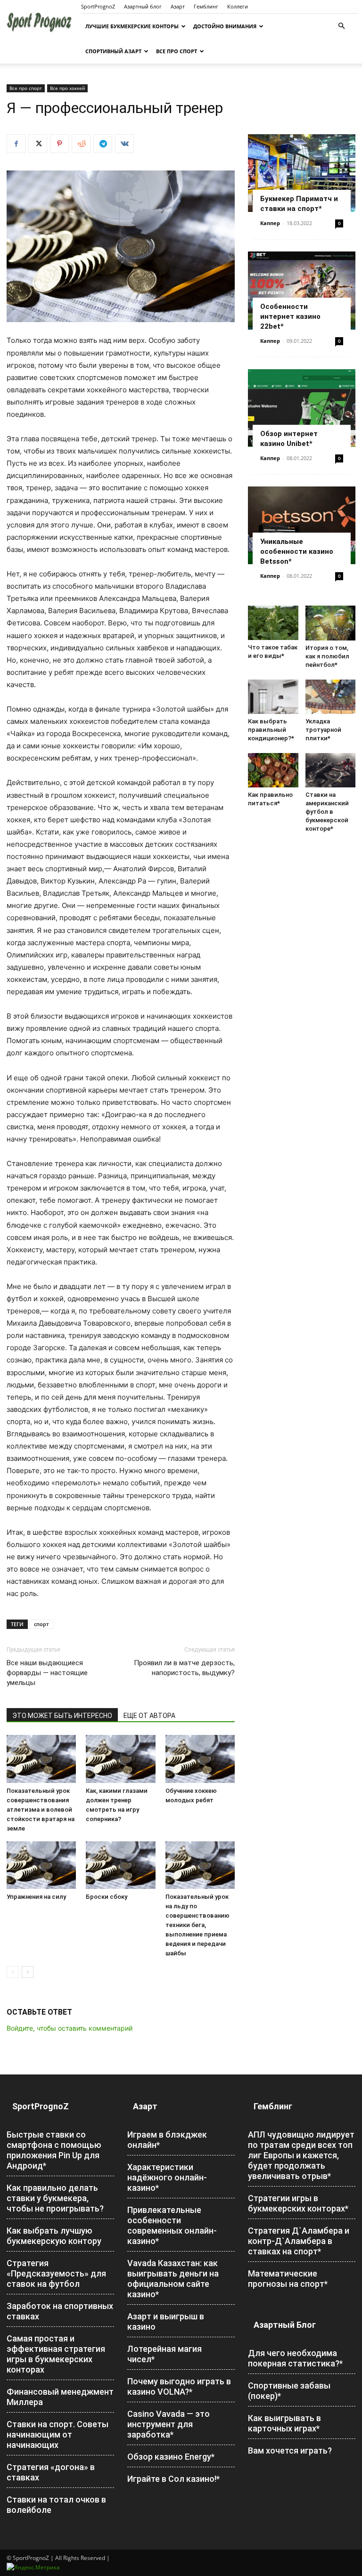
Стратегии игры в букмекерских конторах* (298, 2203)
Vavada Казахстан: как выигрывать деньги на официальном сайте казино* (173, 2279)
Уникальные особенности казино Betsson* (297, 551)
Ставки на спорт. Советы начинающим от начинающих (58, 2434)
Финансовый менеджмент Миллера (60, 2397)
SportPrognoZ (98, 6)
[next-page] (28, 1972)
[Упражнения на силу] (41, 1865)
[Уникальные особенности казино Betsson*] (302, 525)
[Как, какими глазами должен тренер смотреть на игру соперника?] (120, 1759)
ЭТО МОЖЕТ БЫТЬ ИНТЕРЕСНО (62, 1716)
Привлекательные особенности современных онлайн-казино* (172, 2225)
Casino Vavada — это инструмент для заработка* (169, 2424)
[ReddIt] (81, 144)
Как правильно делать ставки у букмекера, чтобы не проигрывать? (55, 2198)
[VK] (124, 144)
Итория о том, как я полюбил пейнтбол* (327, 656)
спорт (41, 1624)
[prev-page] (12, 1972)
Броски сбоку (107, 1897)
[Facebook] (16, 144)
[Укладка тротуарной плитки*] (331, 697)
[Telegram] (103, 144)
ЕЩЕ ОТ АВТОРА (149, 1716)
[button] (341, 26)
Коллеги (238, 6)
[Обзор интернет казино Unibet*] (302, 408)
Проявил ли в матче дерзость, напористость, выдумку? (184, 1668)
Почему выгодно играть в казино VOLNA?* (179, 2386)
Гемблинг (206, 6)
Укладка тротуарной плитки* (323, 730)
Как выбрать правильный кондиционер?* (271, 730)
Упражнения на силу (36, 1897)
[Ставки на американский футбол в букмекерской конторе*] (331, 770)
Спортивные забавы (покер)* (289, 2391)
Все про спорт (177, 51)
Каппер (270, 223)
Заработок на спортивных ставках (60, 2311)
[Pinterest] (59, 144)
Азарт (178, 6)
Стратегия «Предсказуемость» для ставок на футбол (56, 2273)
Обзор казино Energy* (171, 2457)
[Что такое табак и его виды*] (273, 623)
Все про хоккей (67, 88)
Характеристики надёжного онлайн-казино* (167, 2177)
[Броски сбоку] (120, 1865)
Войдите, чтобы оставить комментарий (70, 2028)
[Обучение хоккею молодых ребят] (200, 1759)
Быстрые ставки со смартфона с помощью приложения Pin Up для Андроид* (54, 2150)
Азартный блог (143, 6)
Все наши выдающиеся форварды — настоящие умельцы (47, 1673)
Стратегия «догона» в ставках (51, 2472)
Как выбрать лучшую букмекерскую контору (54, 2236)
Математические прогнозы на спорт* (288, 2279)
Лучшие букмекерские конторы (132, 26)
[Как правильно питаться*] (273, 770)
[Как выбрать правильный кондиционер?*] (273, 697)
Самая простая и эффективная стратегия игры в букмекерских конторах (56, 2354)
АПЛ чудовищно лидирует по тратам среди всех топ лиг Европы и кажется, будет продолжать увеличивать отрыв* (301, 2155)
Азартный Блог (285, 2325)
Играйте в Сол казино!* (173, 2479)
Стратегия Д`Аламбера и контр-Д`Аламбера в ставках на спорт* (299, 2241)
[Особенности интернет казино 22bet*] (302, 290)
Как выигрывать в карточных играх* (284, 2423)
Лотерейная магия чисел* (165, 2354)
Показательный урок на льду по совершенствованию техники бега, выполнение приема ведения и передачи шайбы (197, 1925)
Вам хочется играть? (290, 2450)
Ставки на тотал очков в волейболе (56, 2505)
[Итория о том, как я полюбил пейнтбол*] (331, 623)
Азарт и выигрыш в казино (166, 2321)
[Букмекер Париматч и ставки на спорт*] (302, 173)
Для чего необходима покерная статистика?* (295, 2358)
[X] (38, 144)
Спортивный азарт (113, 51)
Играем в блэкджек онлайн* (167, 2140)
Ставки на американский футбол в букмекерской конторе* (327, 812)
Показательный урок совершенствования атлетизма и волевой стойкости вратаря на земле (41, 1810)
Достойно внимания (225, 26)
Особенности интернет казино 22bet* (290, 316)
